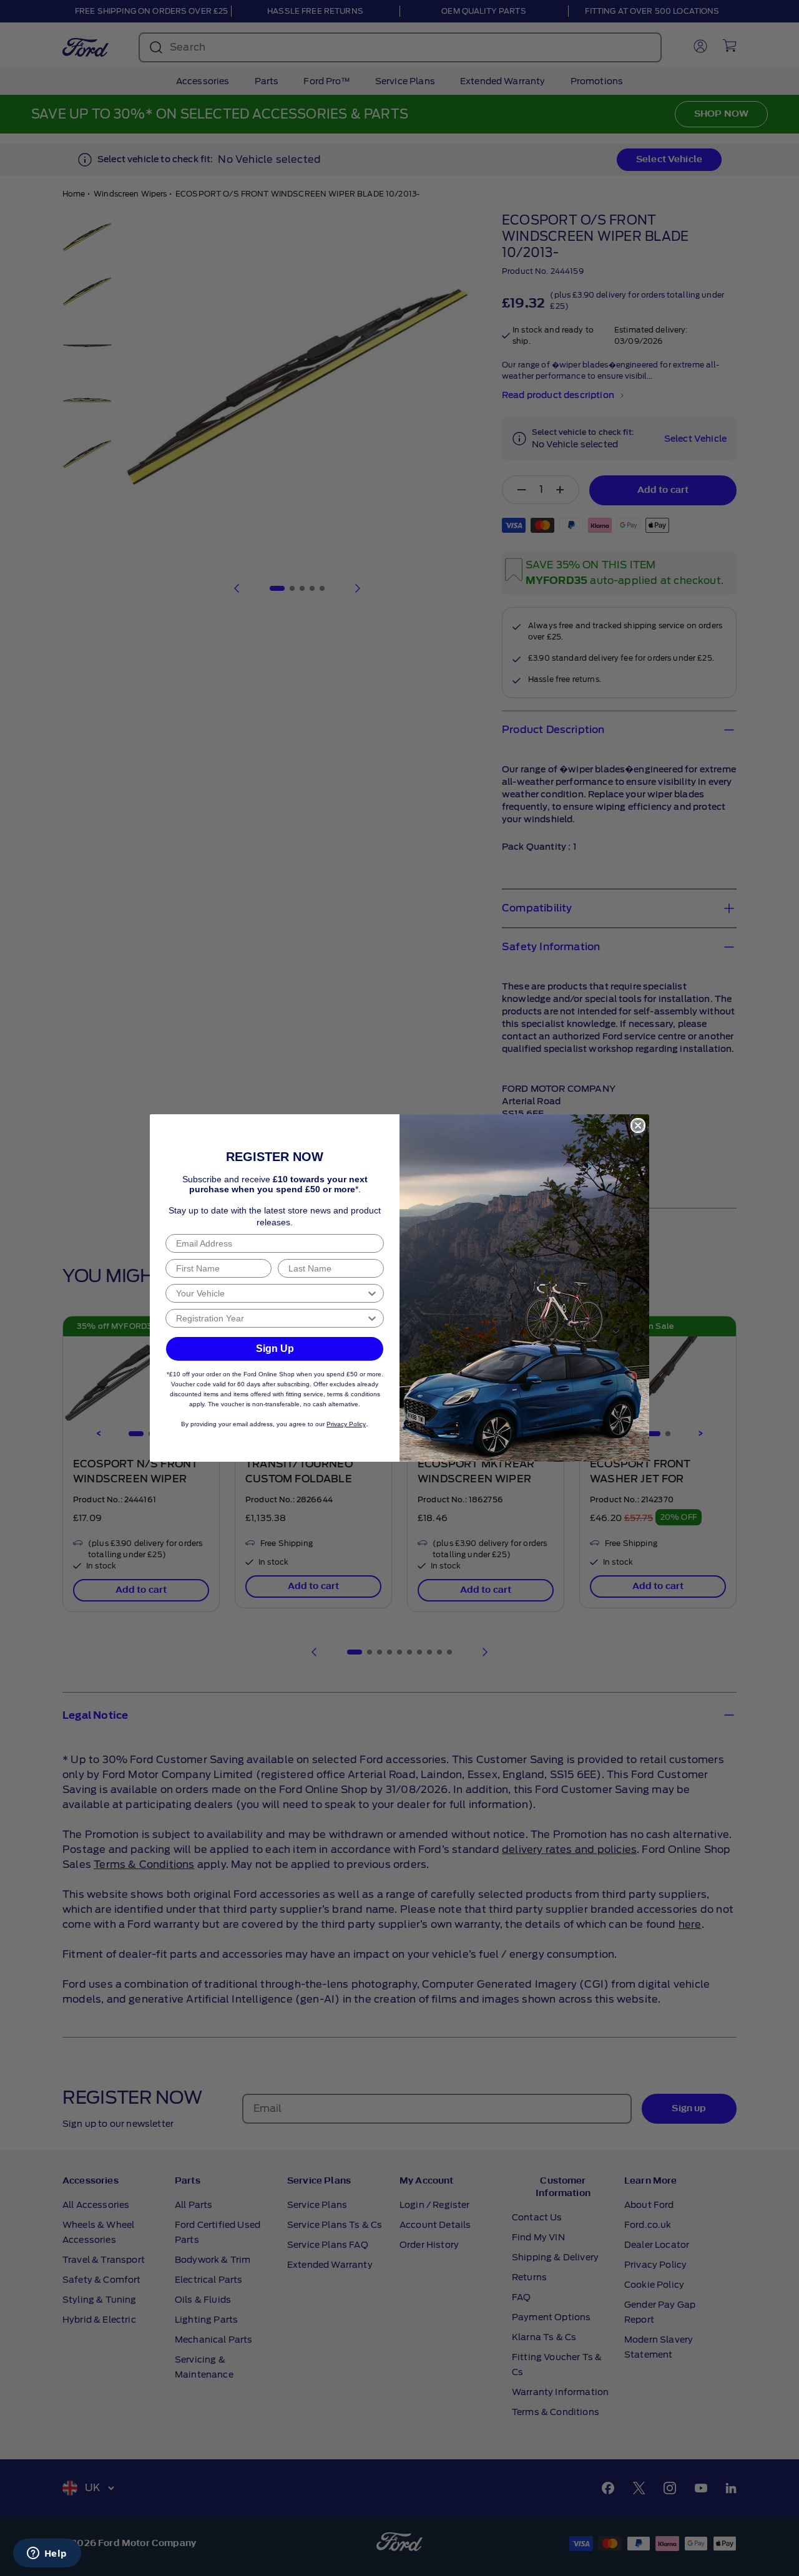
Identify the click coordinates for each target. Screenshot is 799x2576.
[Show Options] (372, 1293)
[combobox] (271, 1293)
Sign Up (275, 1349)
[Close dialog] (638, 1125)
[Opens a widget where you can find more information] (47, 2554)
